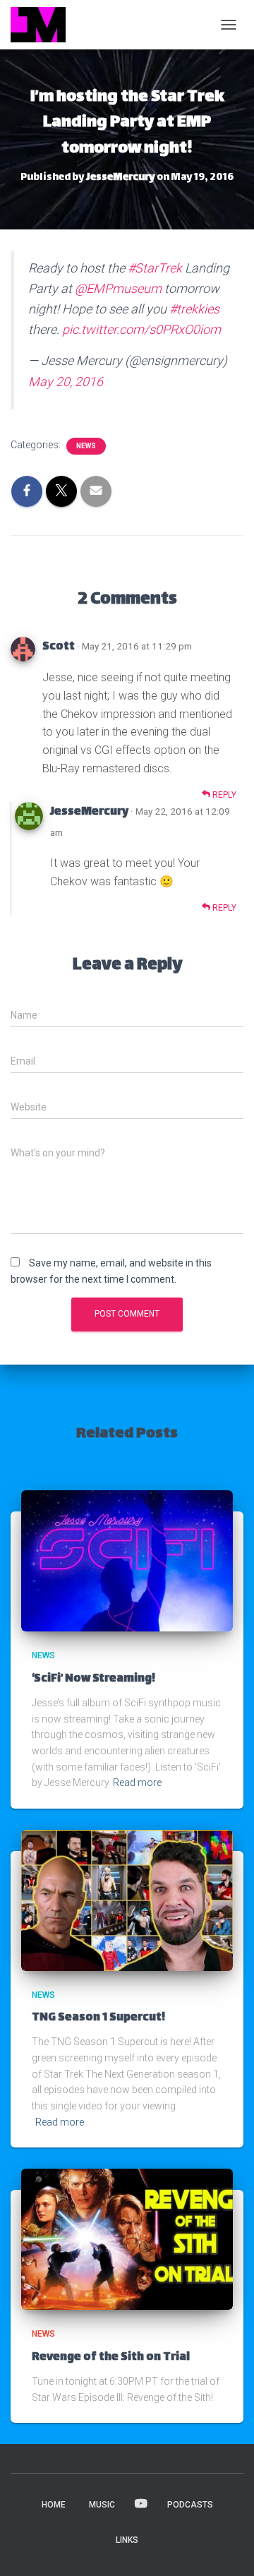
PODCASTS (190, 2505)
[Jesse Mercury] (43, 25)
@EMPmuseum (118, 288)
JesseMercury (89, 812)
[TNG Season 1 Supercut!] (127, 1900)
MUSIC (102, 2505)
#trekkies (194, 309)
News (86, 446)
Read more (137, 1783)
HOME (54, 2505)
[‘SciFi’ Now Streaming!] (127, 1560)
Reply (223, 795)
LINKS (127, 2540)
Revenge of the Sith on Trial (111, 2358)
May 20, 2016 (66, 382)
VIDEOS (141, 2504)
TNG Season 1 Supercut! (98, 2018)
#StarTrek (155, 268)
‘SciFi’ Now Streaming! (93, 1679)
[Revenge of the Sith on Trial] (127, 2239)
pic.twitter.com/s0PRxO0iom (141, 329)
